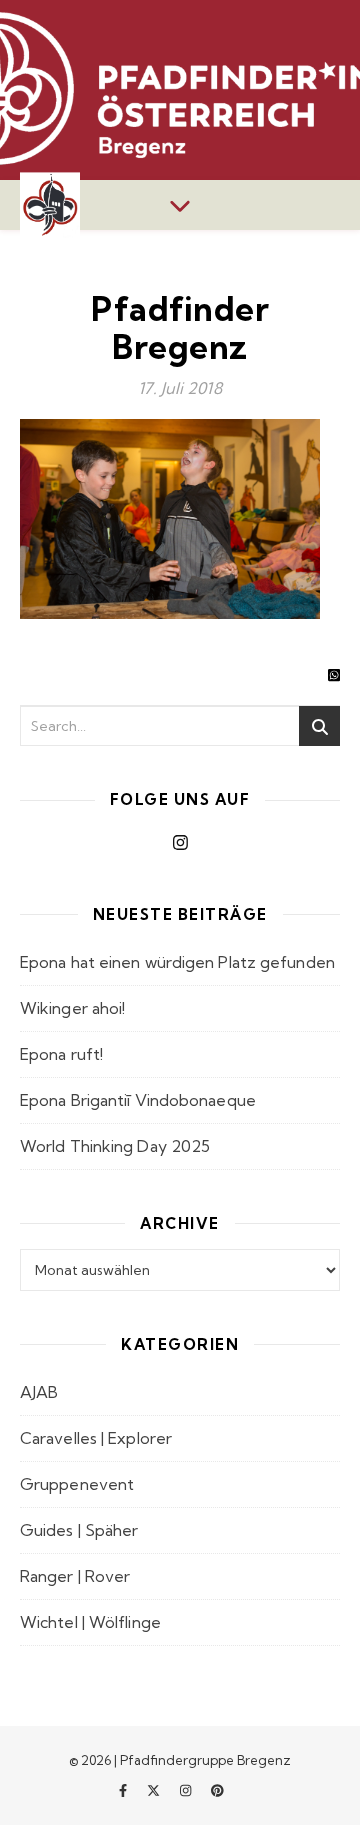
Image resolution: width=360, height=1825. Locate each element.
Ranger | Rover (75, 1576)
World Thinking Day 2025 (115, 1146)
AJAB (39, 1392)
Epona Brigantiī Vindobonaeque (138, 1100)
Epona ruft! (61, 1054)
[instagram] (187, 1790)
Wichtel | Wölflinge (90, 1622)
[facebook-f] (124, 1790)
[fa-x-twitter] (155, 1790)
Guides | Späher (79, 1530)
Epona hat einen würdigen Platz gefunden (177, 962)
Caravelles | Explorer (96, 1438)
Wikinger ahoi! (72, 1008)
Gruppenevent (77, 1484)
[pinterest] (217, 1790)
